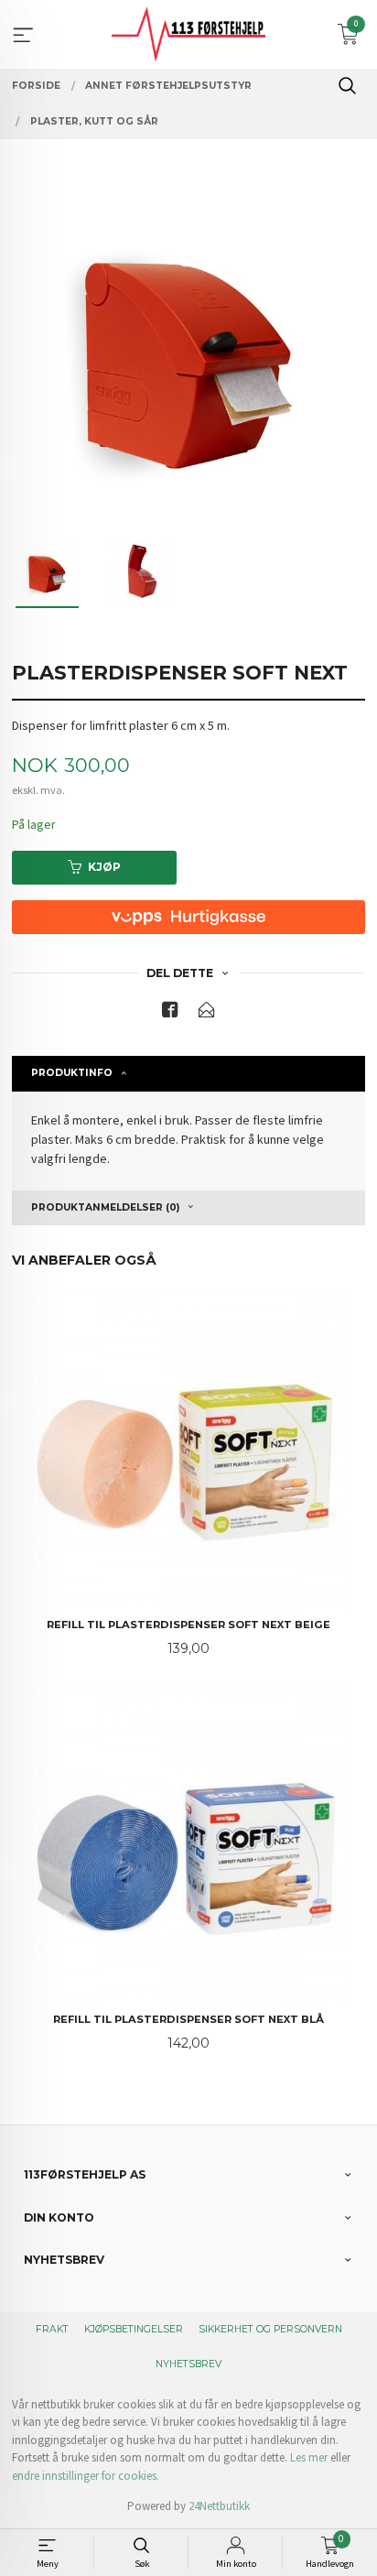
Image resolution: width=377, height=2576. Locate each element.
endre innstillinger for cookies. (86, 2476)
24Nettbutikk (219, 2506)
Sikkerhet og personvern (270, 2329)
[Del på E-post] (207, 1013)
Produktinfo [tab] (72, 1073)
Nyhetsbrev (188, 2364)
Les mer (309, 2457)
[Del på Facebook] (170, 1013)
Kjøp (104, 867)
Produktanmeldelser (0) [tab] (105, 1207)
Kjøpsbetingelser (134, 2329)
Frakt (52, 2329)
